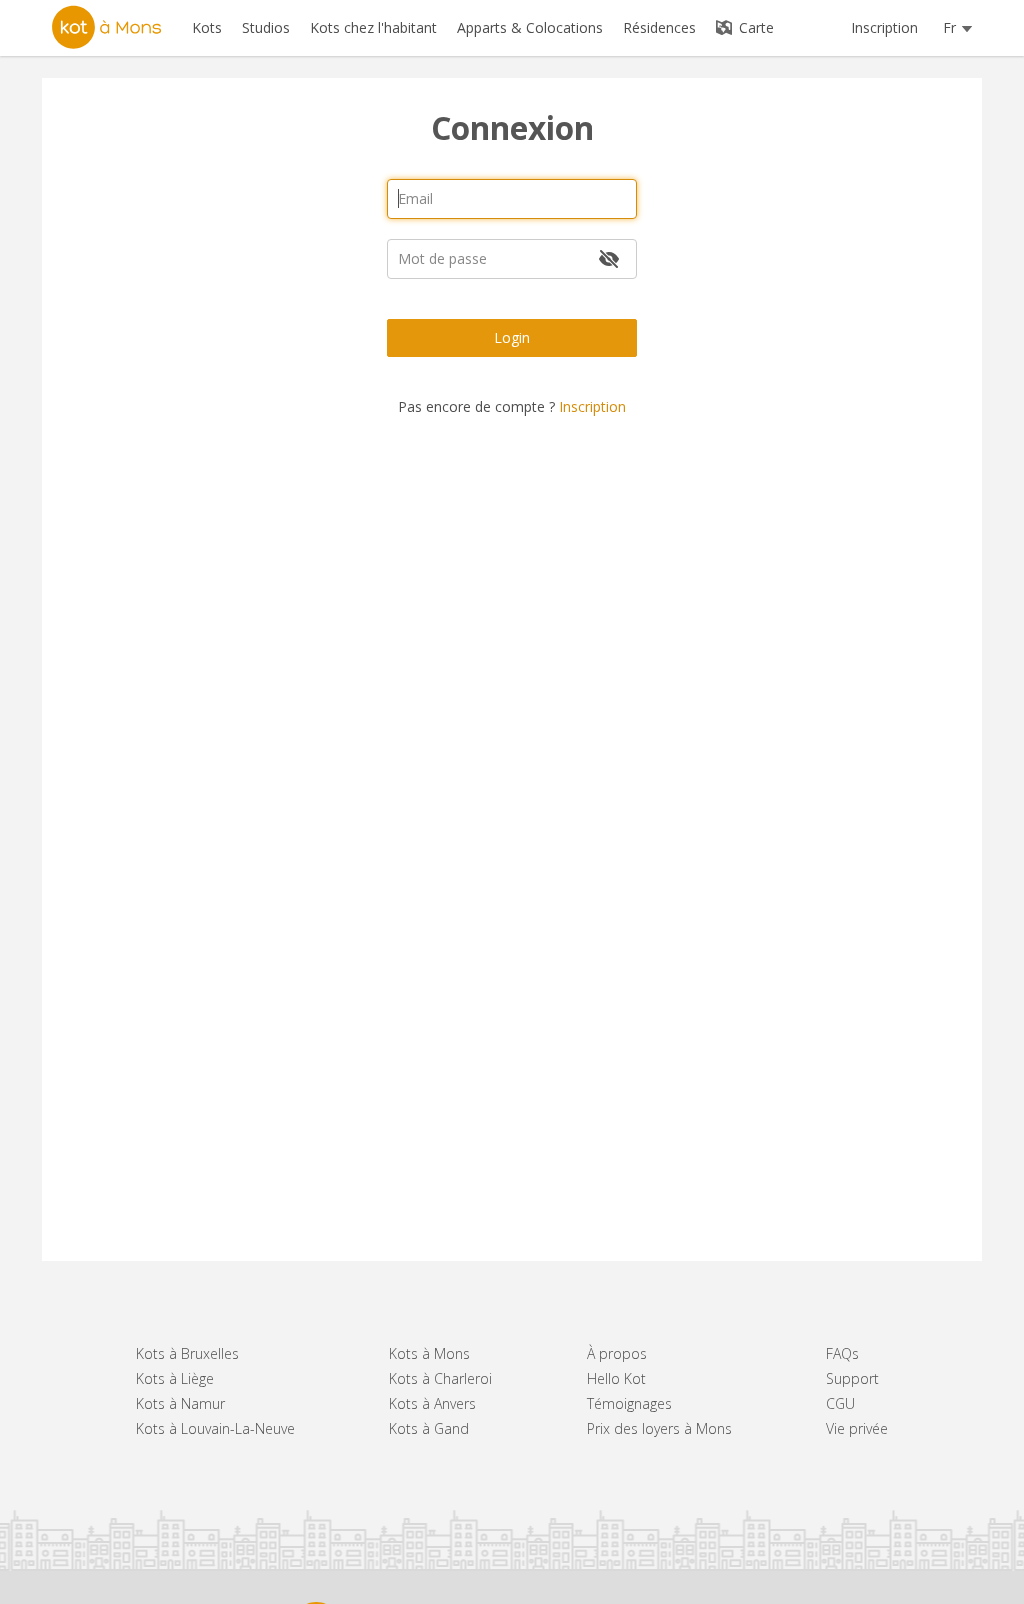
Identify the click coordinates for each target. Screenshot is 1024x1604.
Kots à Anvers (432, 1403)
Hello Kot (616, 1378)
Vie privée (857, 1428)
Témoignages (629, 1403)
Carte (754, 27)
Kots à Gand (429, 1428)
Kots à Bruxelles (187, 1353)
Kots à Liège (175, 1378)
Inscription (884, 27)
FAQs (842, 1353)
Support (852, 1378)
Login (512, 337)
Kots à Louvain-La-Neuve (215, 1428)
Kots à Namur (180, 1403)
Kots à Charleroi (440, 1378)
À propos (617, 1353)
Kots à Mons (429, 1353)
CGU (840, 1403)
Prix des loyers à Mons (659, 1428)
